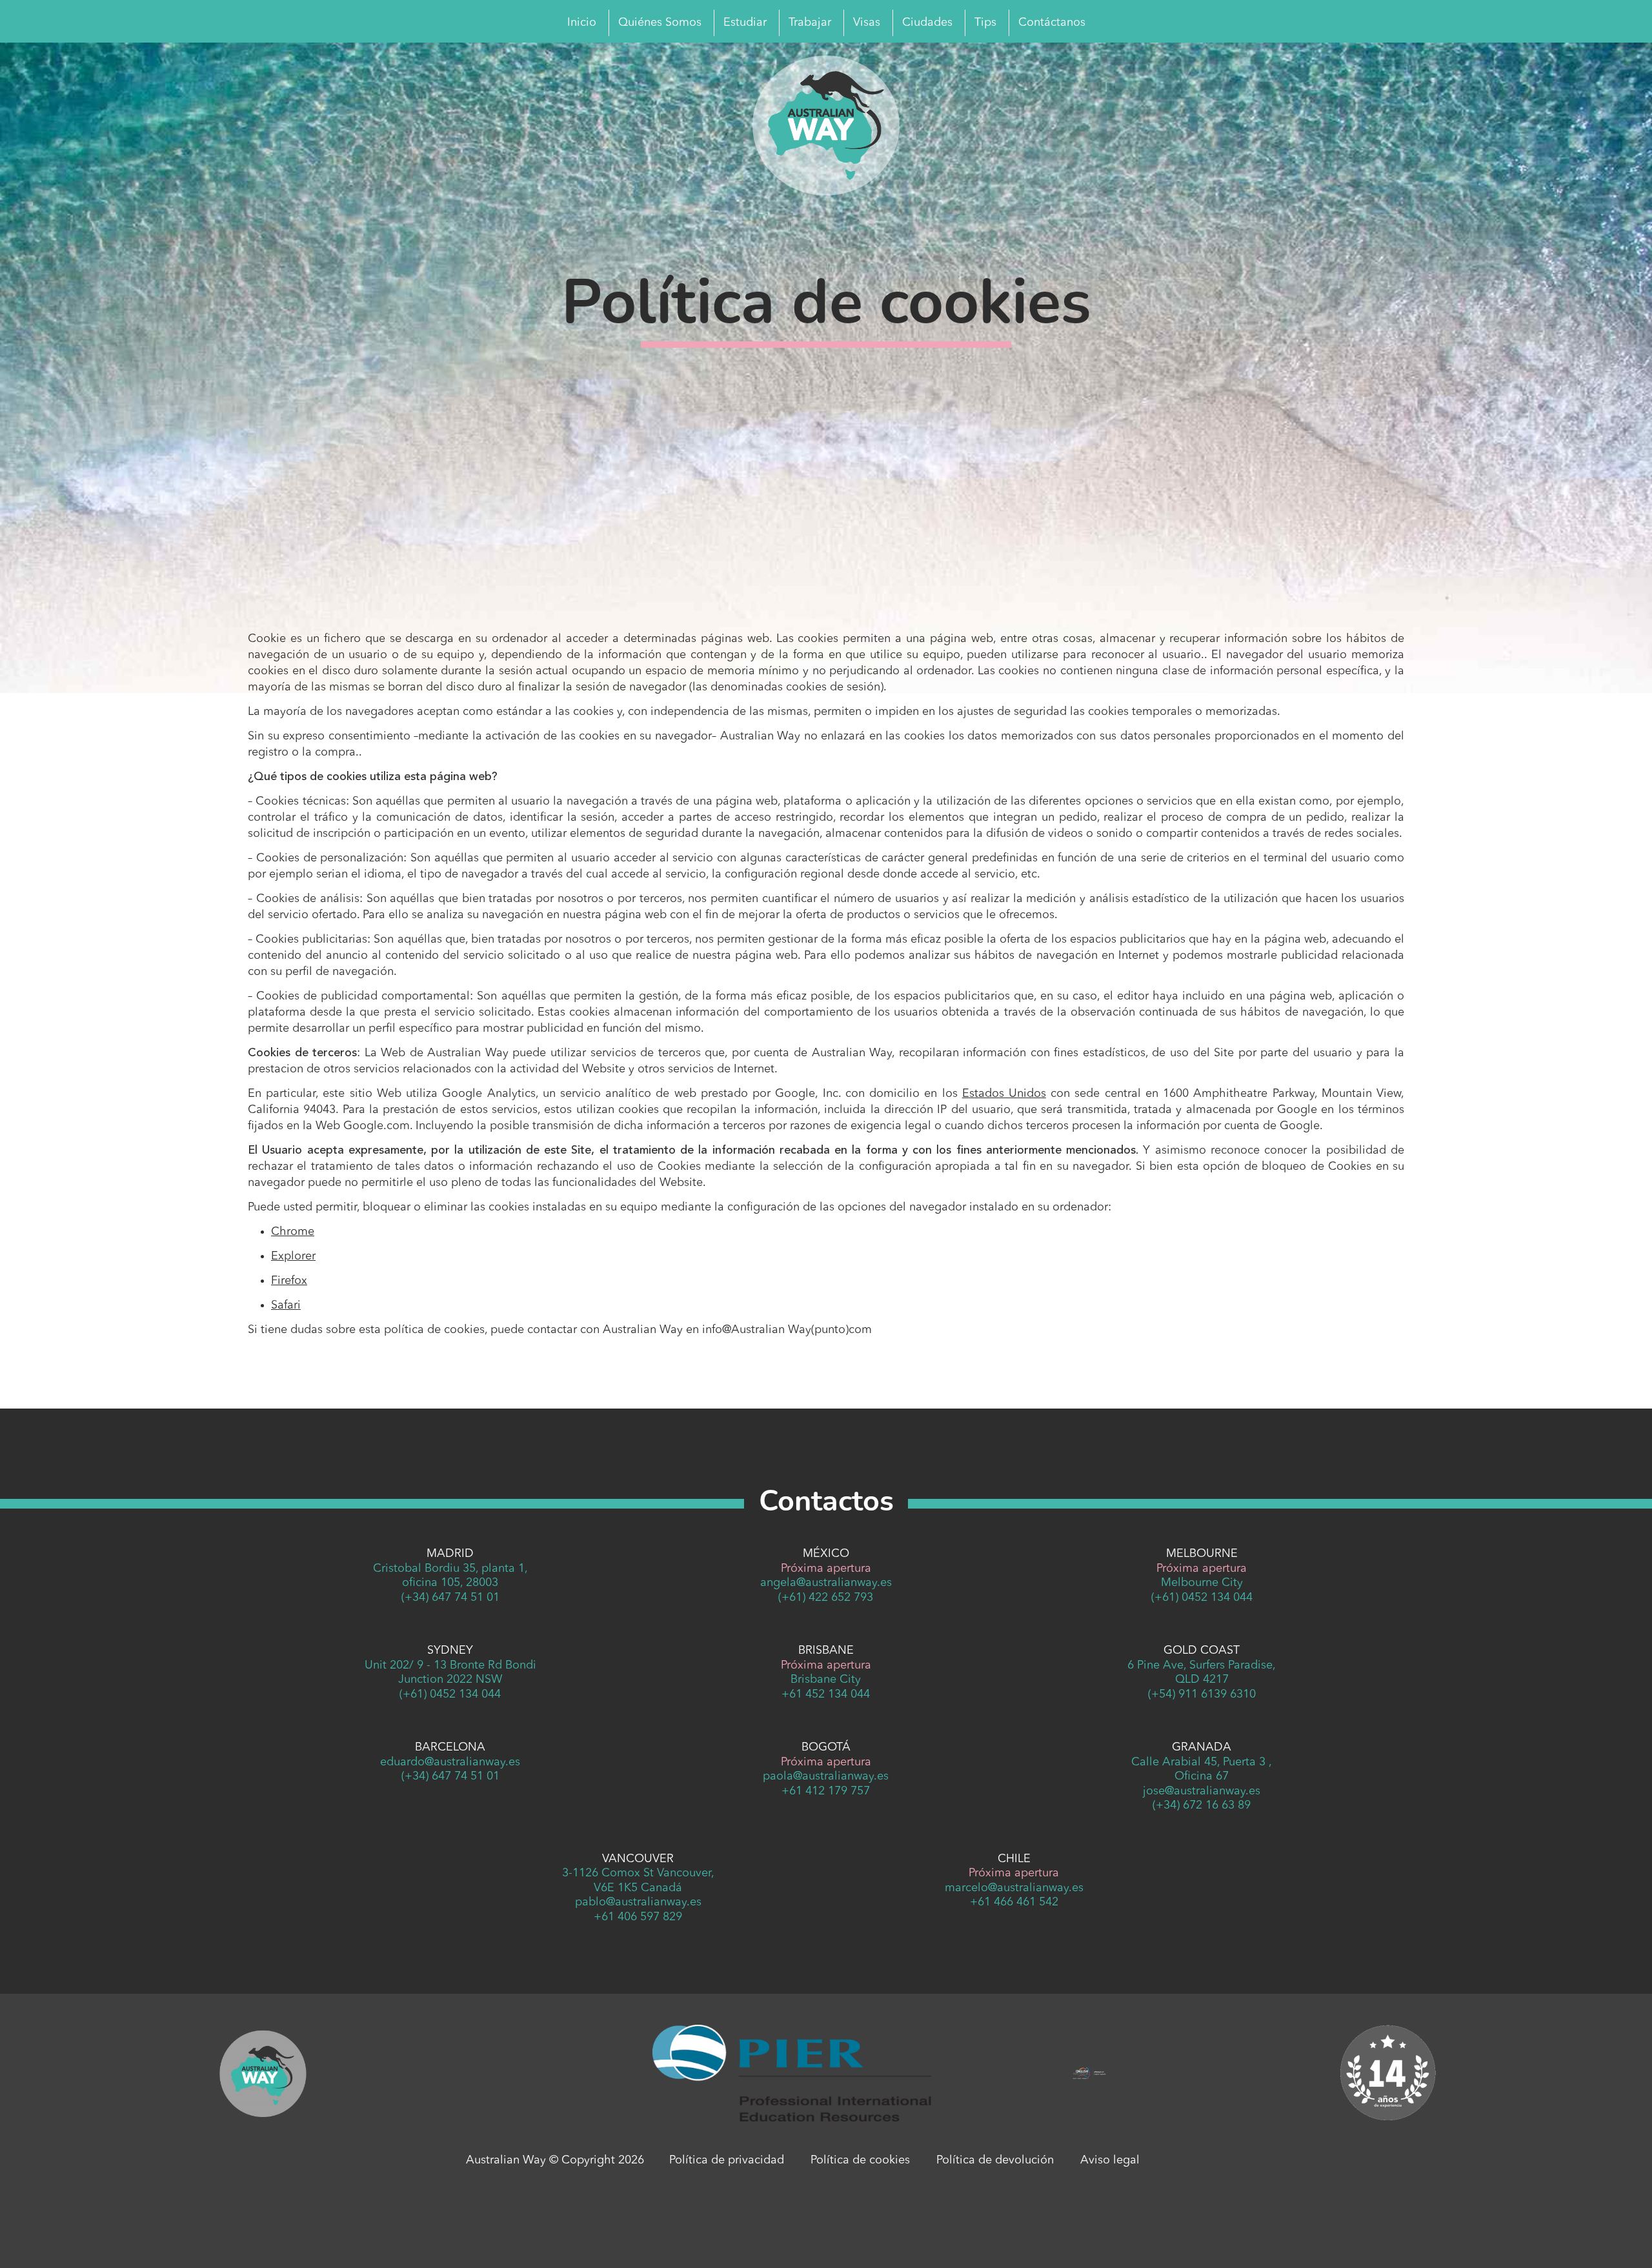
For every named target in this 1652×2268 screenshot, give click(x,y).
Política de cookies (860, 2160)
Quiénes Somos (660, 23)
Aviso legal (1110, 2160)
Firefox (289, 1281)
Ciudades (927, 23)
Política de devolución (995, 2160)
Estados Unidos (1004, 1094)
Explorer (293, 1256)
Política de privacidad (727, 2160)
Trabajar (810, 23)
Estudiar (745, 23)
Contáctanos (1052, 23)
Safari (286, 1305)
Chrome (293, 1232)
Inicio (582, 23)
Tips (985, 23)
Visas (867, 23)
